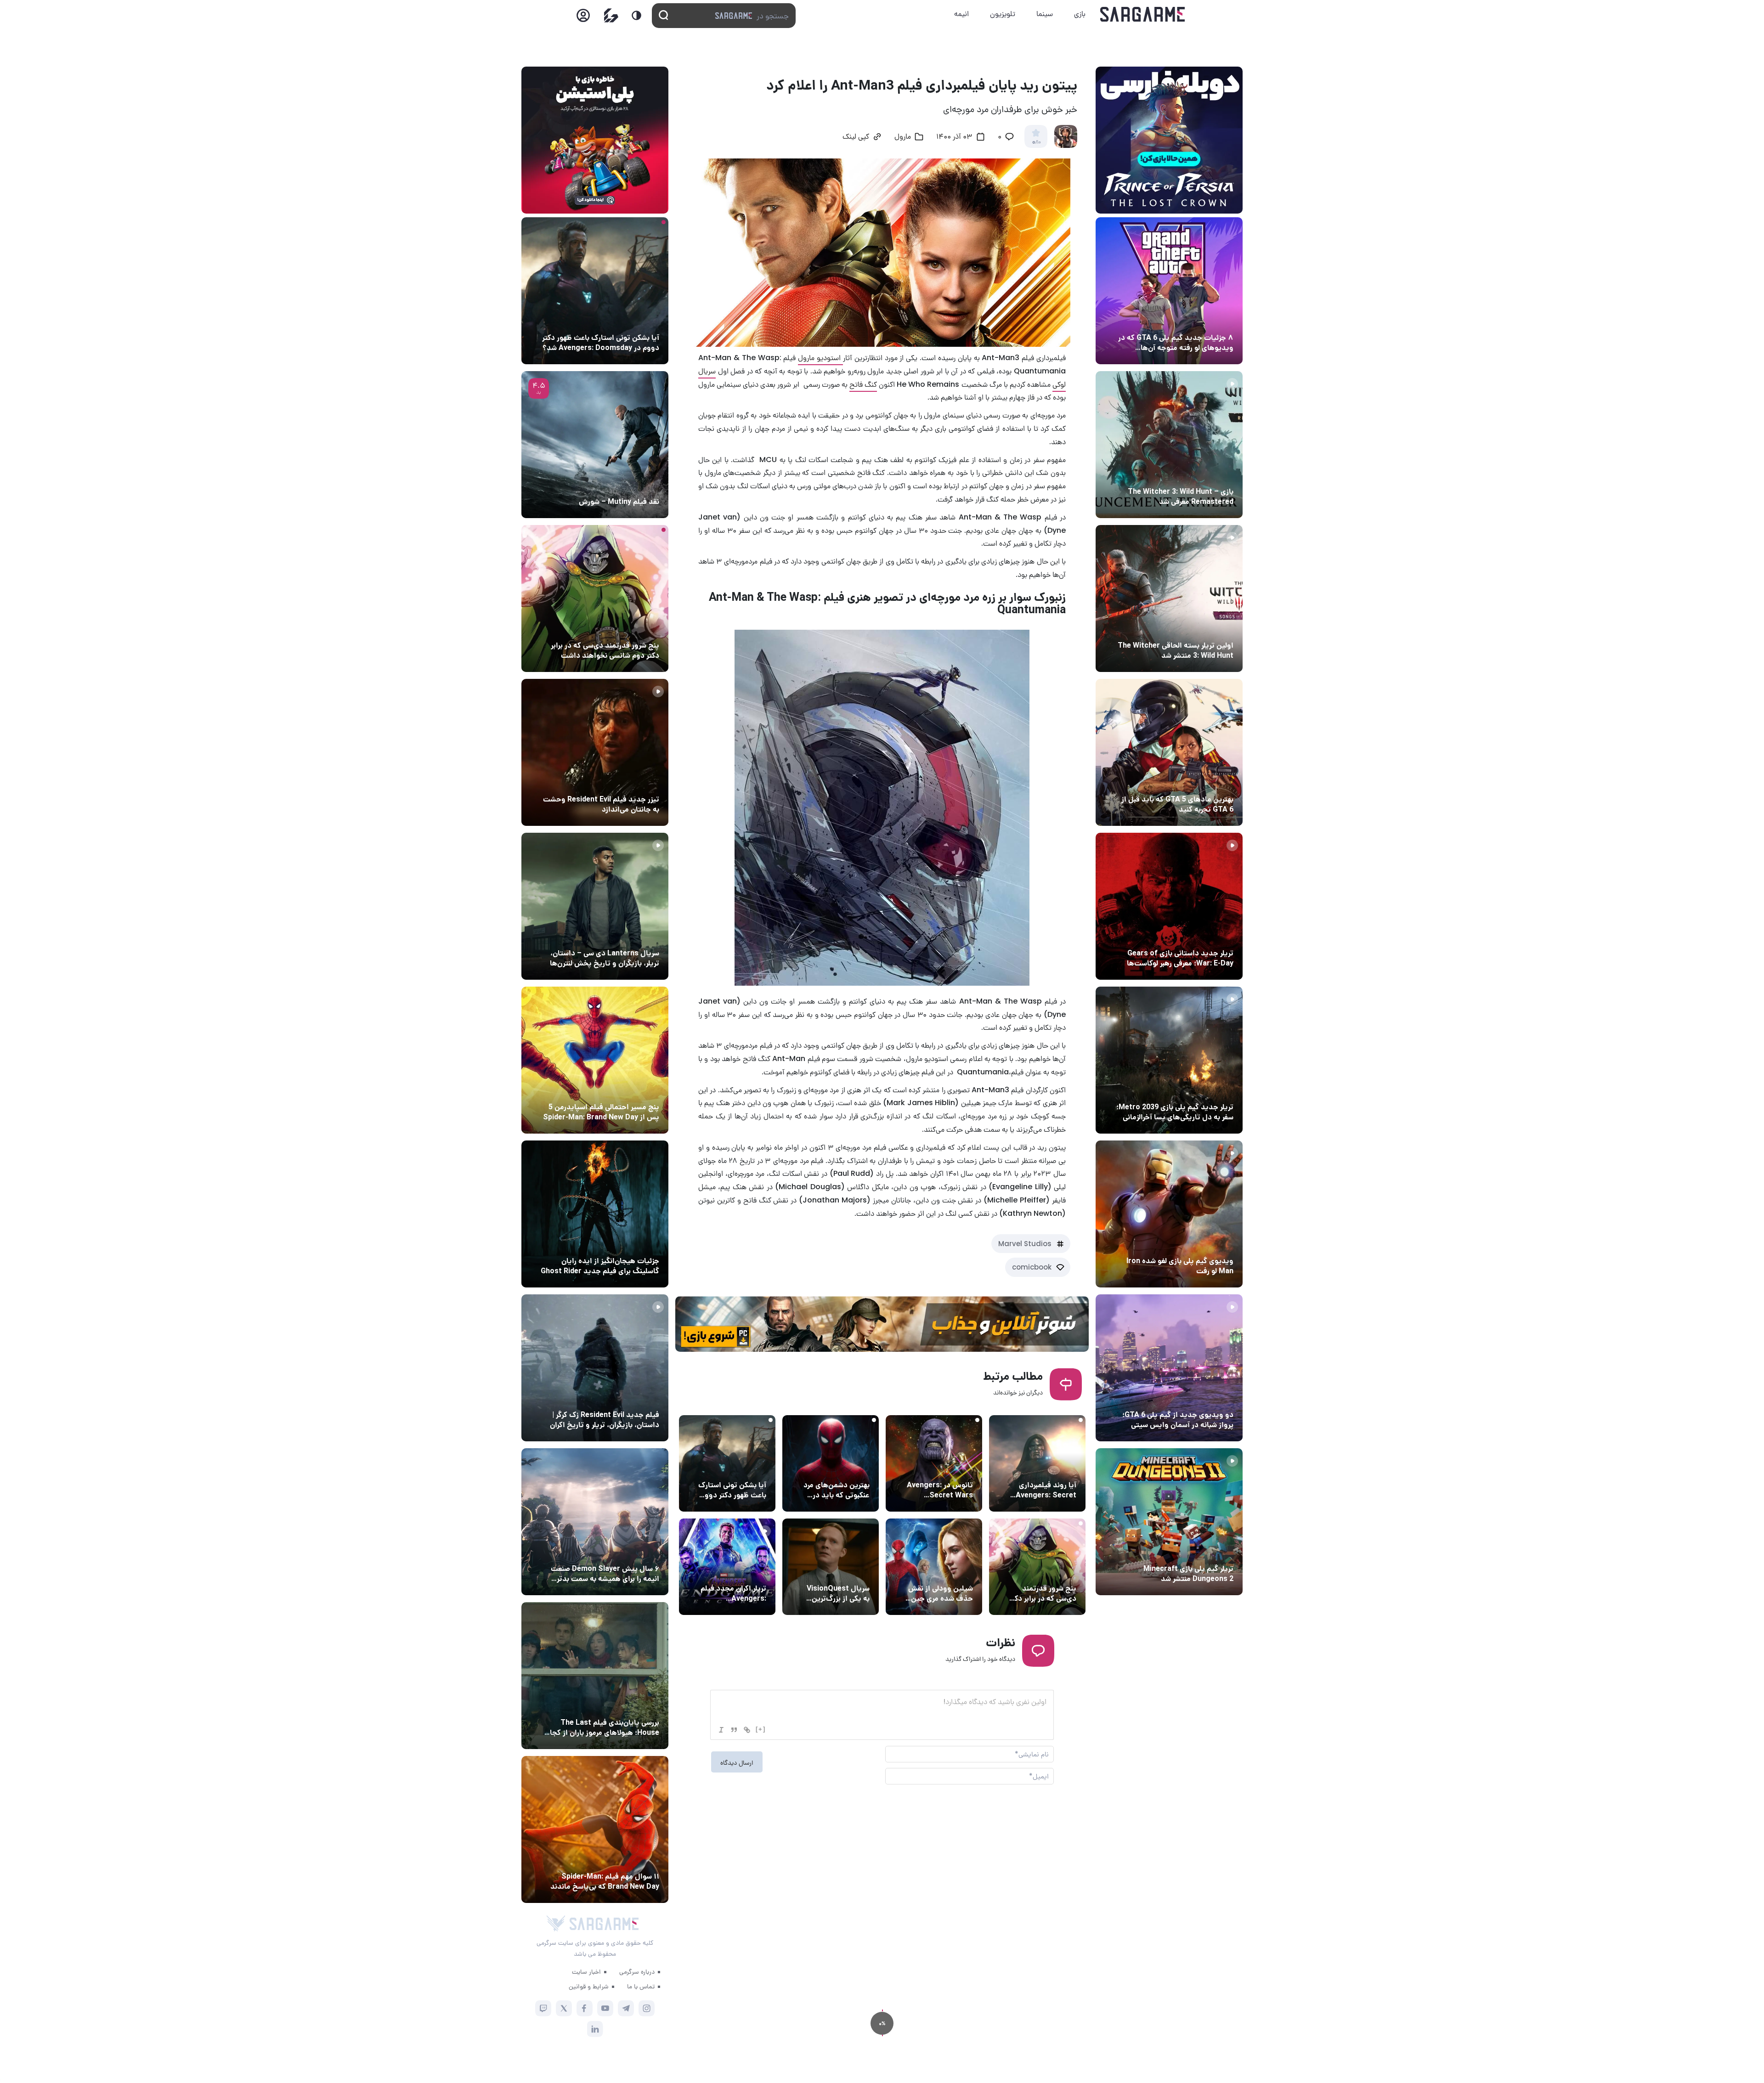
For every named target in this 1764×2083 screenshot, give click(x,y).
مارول (903, 137)
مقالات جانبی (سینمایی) (1040, 1571)
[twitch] (543, 2008)
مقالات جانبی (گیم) (1204, 321)
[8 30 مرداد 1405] (595, 1214)
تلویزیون (1003, 14)
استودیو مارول (820, 358)
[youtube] (605, 2008)
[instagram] (647, 2008)
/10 (1036, 142)
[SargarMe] (604, 1924)
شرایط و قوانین (589, 1986)
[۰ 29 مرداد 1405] (1169, 1522)
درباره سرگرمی (637, 1971)
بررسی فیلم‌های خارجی (627, 485)
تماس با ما (641, 1986)
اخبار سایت (586, 1971)
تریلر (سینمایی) (742, 1571)
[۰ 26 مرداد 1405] (595, 906)
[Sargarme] (1143, 14)
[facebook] (585, 2008)
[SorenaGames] (556, 1924)
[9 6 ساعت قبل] (595, 291)
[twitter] (564, 2008)
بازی (1080, 14)
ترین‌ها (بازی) (1211, 782)
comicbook (1032, 1267)
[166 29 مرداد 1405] (595, 1522)
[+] (761, 1729)
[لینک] (747, 1730)
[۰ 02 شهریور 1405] (595, 1676)
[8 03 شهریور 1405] (1169, 291)
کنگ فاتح (863, 384)
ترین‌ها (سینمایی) (842, 1468)
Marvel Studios (1025, 1244)
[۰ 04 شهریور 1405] (1169, 445)
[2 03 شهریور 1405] (595, 445)
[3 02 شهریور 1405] (1169, 1368)
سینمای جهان (1055, 1468)
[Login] (583, 18)
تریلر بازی (1218, 474)
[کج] (721, 1730)
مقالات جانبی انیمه (631, 1552)
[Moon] (636, 15)
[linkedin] (595, 2029)
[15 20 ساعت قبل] (595, 598)
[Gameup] (611, 15)
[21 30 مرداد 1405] (595, 1060)
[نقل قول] (734, 1730)
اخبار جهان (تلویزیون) (837, 1571)
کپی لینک (856, 137)
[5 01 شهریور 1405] (595, 1368)
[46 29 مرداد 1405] (595, 1829)
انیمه (961, 14)
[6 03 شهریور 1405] (1169, 1214)
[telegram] (626, 2008)
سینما (1045, 14)
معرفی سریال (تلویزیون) (624, 936)
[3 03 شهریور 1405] (595, 752)
